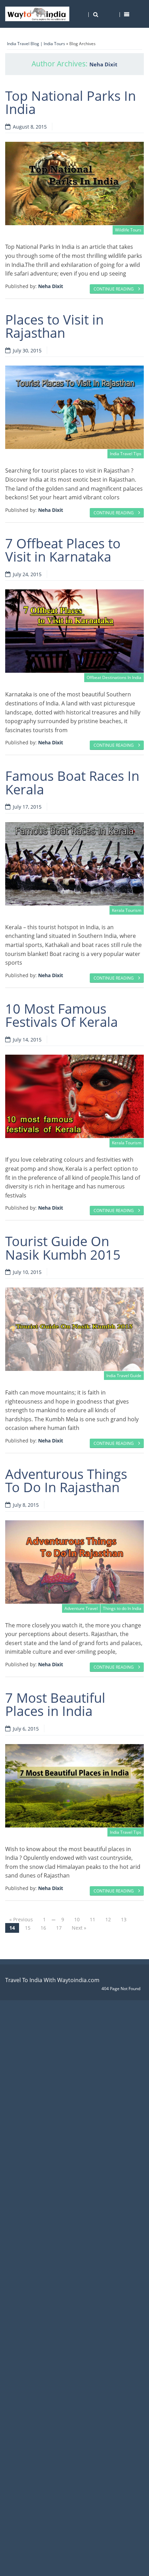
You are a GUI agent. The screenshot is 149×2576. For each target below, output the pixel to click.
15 (28, 1928)
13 (124, 1919)
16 (43, 1928)
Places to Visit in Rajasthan (54, 326)
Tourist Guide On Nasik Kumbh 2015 (63, 1248)
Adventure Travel (81, 1608)
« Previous (21, 1919)
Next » (79, 1928)
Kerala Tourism (127, 910)
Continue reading (114, 289)
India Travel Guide (124, 1376)
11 (93, 1919)
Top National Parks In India (71, 102)
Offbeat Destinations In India (114, 677)
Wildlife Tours (128, 230)
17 (59, 1928)
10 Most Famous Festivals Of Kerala (62, 1015)
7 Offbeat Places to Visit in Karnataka (63, 550)
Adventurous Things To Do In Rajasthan (66, 1480)
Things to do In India (122, 1608)
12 (108, 1919)
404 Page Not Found (121, 1989)
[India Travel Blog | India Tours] (37, 14)
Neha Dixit (103, 64)
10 (77, 1919)
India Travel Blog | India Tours (36, 44)
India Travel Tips (126, 454)
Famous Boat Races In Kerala (72, 782)
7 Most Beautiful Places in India (55, 1704)
